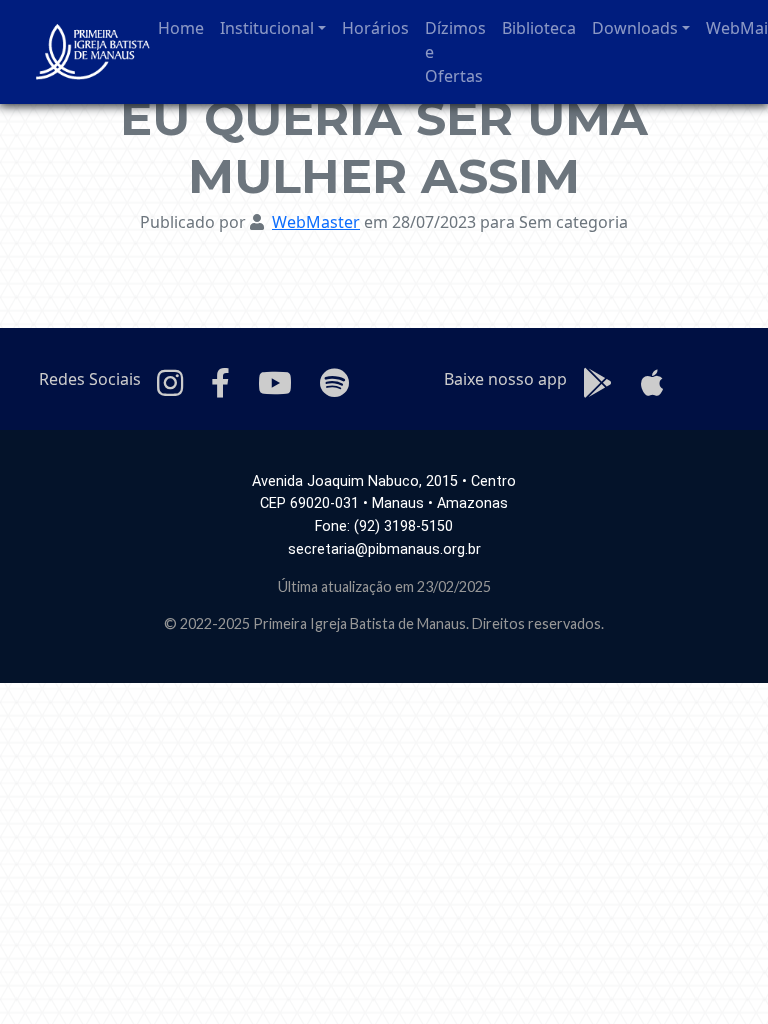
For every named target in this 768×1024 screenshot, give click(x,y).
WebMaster (316, 222)
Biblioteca (539, 28)
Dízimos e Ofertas (455, 52)
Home (181, 28)
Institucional (267, 28)
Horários (375, 28)
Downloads (635, 28)
